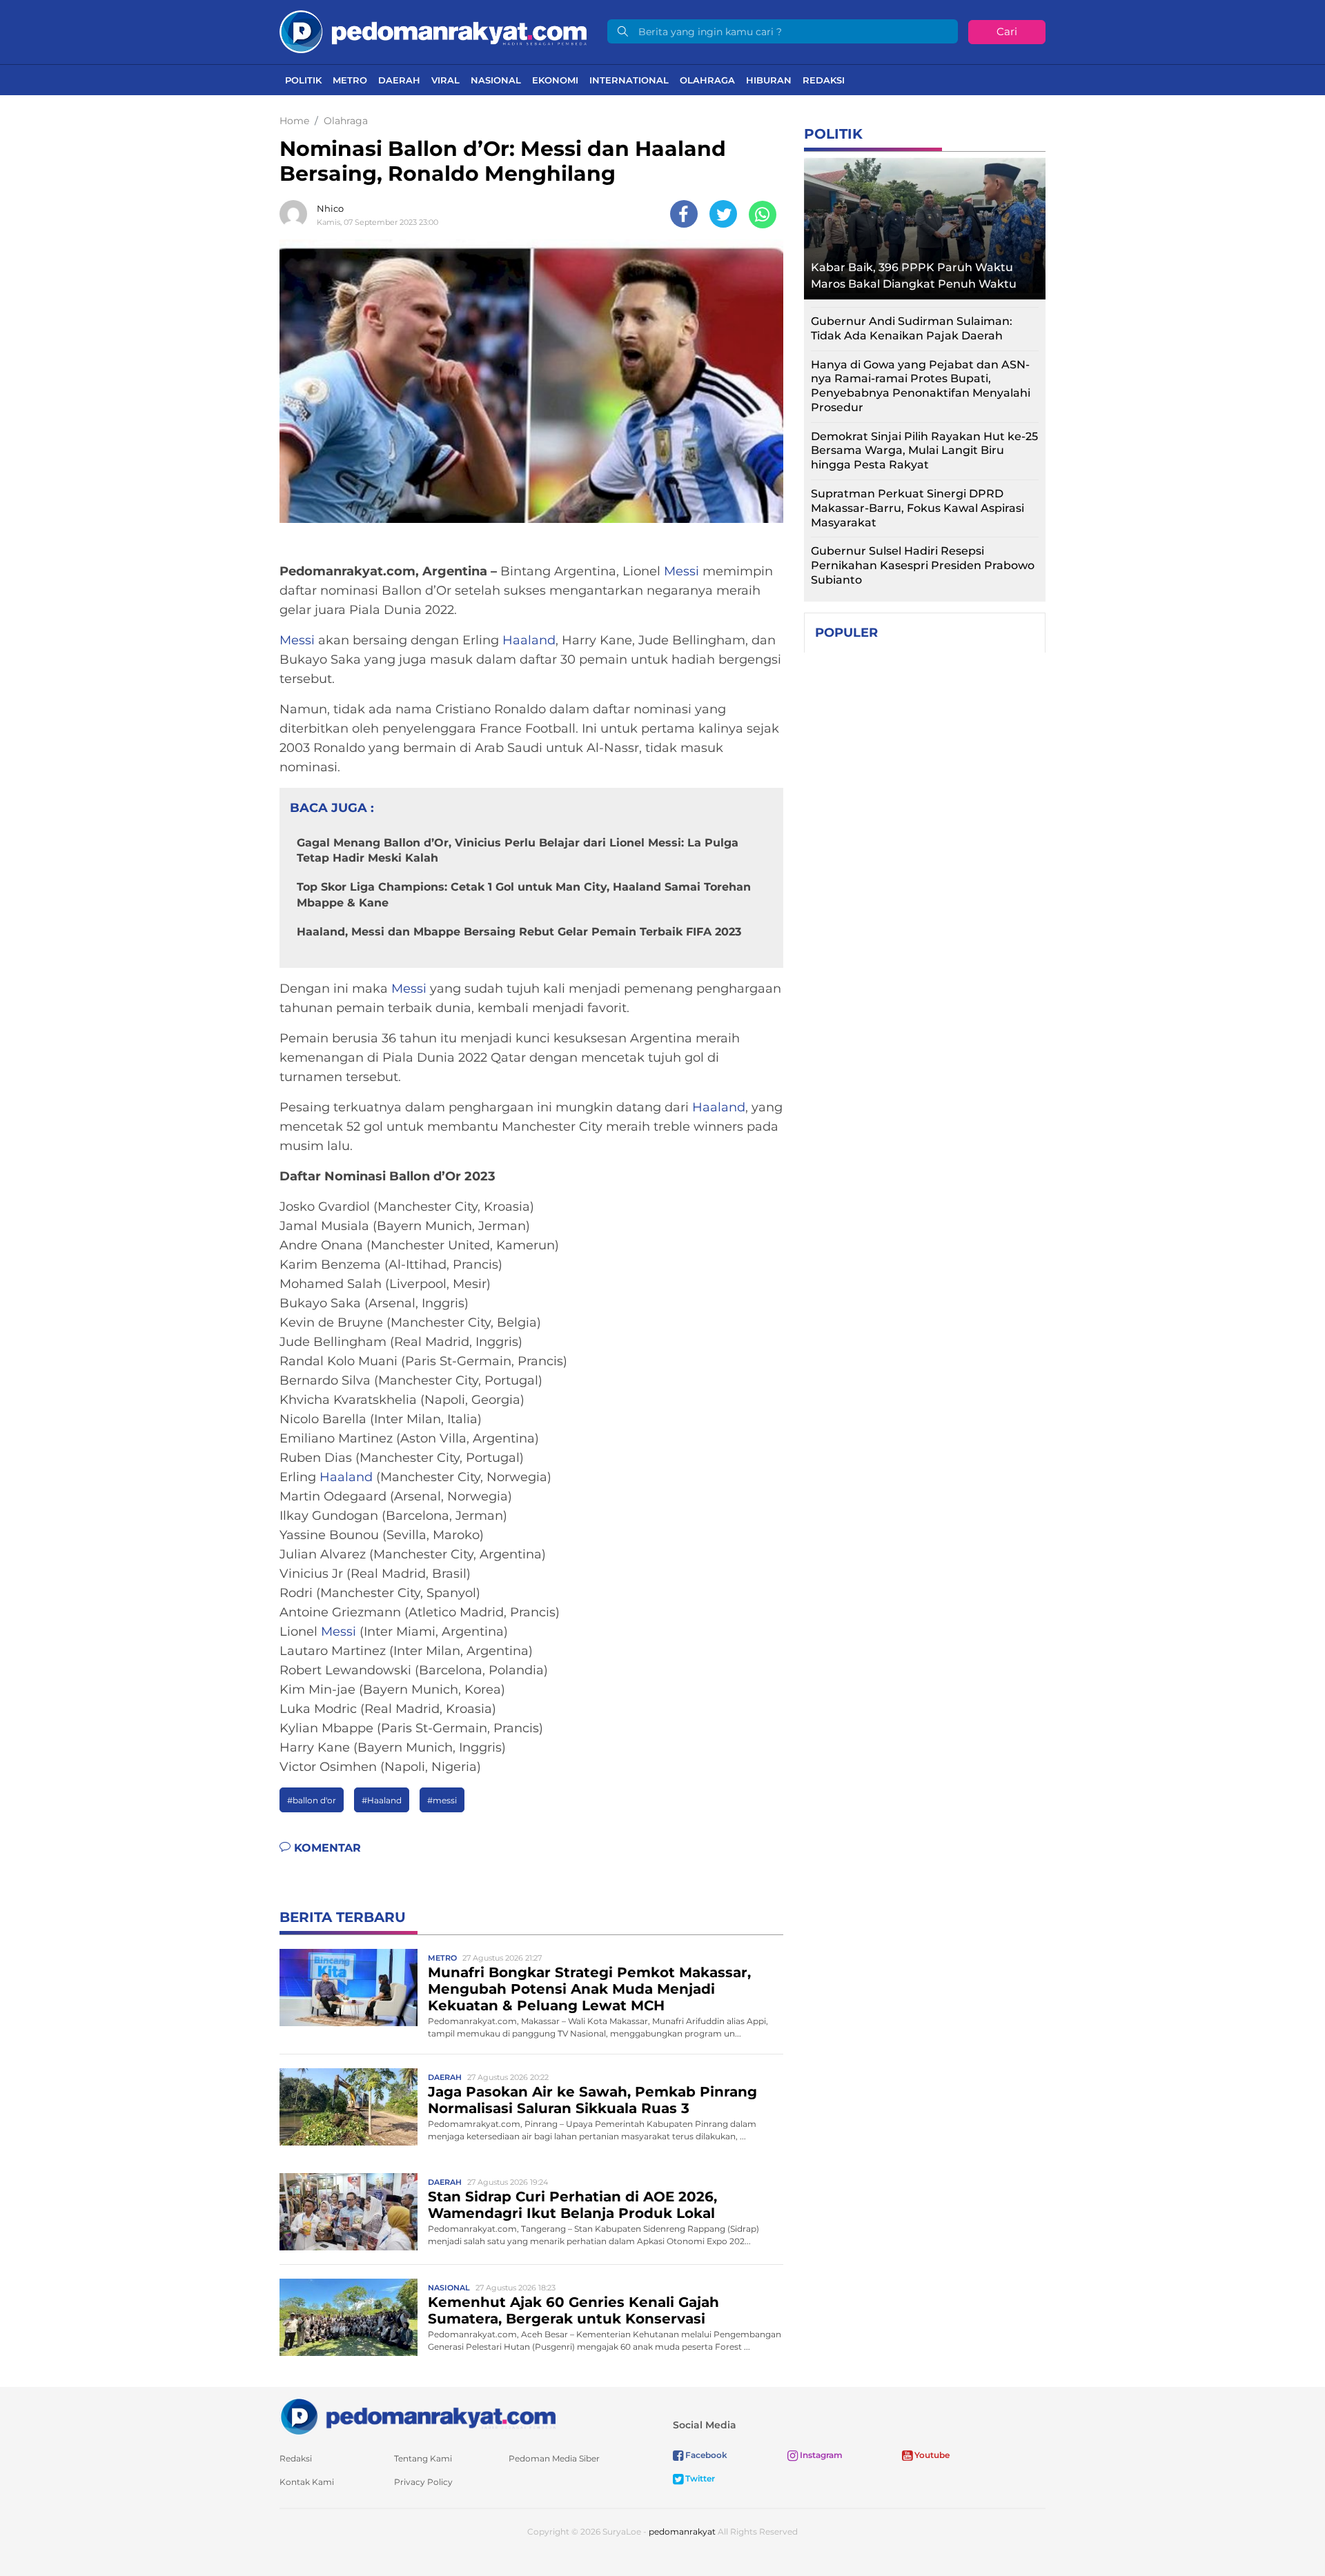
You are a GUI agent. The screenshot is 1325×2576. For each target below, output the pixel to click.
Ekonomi (555, 80)
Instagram (820, 2455)
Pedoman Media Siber (554, 2458)
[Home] (433, 31)
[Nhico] (297, 214)
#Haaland (382, 1800)
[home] (418, 2416)
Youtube (931, 2455)
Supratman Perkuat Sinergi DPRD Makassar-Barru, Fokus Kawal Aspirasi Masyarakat (917, 508)
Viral (445, 80)
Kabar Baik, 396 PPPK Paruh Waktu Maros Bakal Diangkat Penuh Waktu (914, 276)
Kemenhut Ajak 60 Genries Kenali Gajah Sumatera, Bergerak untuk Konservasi (573, 2310)
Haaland (529, 640)
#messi (442, 1800)
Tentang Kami (423, 2458)
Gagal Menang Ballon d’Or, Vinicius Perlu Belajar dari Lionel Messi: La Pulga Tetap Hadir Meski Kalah (518, 850)
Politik (303, 80)
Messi (681, 571)
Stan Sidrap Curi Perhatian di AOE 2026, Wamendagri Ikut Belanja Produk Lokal (572, 2205)
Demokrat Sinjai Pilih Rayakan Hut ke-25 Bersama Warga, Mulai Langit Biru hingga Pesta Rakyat (924, 451)
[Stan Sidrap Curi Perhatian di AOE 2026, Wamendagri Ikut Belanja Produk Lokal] (349, 2211)
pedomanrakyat (682, 2532)
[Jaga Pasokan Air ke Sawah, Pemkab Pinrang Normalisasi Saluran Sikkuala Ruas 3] (349, 2107)
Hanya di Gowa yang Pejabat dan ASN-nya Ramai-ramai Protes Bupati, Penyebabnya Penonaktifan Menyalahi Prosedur (921, 386)
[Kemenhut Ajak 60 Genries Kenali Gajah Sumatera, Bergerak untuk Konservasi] (349, 2317)
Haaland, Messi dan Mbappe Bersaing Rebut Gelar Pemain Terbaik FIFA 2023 (519, 932)
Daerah (399, 80)
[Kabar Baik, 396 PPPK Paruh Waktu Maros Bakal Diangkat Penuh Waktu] (925, 225)
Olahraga (707, 80)
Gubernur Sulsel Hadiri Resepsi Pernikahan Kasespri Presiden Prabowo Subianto (923, 565)
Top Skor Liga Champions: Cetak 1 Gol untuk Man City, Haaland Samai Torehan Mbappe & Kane (524, 894)
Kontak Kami (307, 2482)
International (629, 80)
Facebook (705, 2455)
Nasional (496, 80)
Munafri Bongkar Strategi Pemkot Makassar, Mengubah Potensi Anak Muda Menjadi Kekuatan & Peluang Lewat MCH (589, 1989)
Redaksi (824, 80)
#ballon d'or (312, 1800)
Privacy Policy (423, 2482)
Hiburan (769, 80)
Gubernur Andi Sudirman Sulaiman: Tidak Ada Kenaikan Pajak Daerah (912, 328)
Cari (1007, 31)
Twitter (699, 2478)
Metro (350, 80)
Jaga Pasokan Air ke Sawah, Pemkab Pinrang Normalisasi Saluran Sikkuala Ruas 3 (592, 2100)
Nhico (330, 208)
